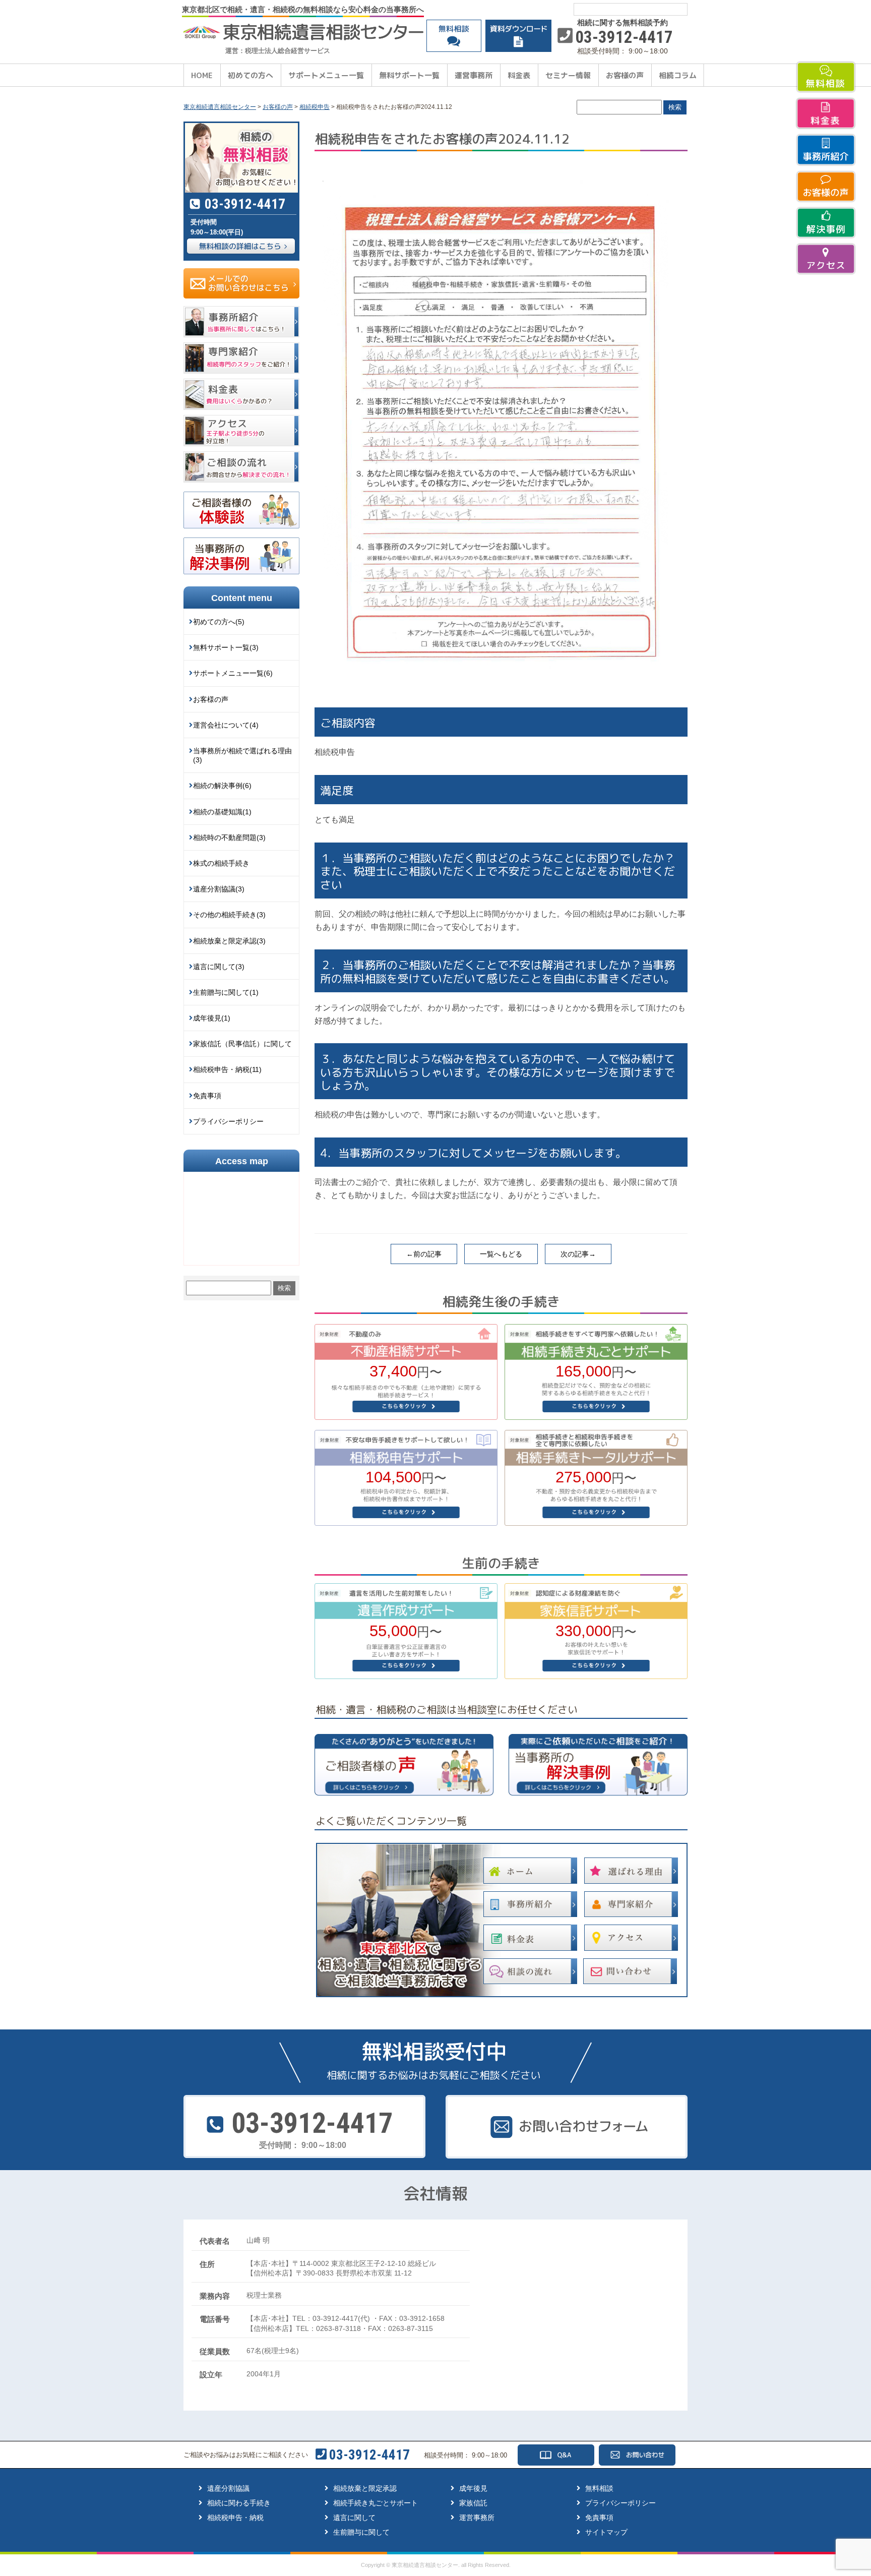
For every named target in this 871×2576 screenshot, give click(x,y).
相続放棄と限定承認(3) (229, 941)
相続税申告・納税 (235, 2518)
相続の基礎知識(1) (222, 812)
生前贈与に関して (361, 2532)
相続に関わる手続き (239, 2503)
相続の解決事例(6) (222, 786)
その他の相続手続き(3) (229, 915)
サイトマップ (606, 2532)
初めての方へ (251, 75)
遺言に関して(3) (219, 967)
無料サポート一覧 (409, 75)
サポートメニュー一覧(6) (233, 673)
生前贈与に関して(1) (226, 992)
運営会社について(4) (226, 725)
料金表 (519, 75)
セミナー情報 (568, 75)
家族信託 (473, 2503)
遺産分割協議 (228, 2488)
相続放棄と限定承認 (365, 2488)
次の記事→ (578, 1254)
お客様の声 (625, 75)
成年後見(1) (212, 1018)
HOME (202, 75)
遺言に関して (354, 2518)
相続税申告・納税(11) (227, 1069)
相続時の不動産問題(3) (229, 837)
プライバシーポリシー (228, 1121)
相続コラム (678, 75)
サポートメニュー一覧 (326, 75)
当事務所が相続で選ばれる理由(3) (242, 755)
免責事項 (207, 1096)
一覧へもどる (501, 1254)
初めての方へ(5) (219, 622)
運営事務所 (474, 75)
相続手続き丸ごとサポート (376, 2503)
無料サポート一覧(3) (226, 647)
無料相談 (599, 2488)
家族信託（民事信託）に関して (242, 1044)
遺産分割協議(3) (219, 889)
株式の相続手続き (221, 863)
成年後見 (473, 2488)
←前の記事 (424, 1254)
